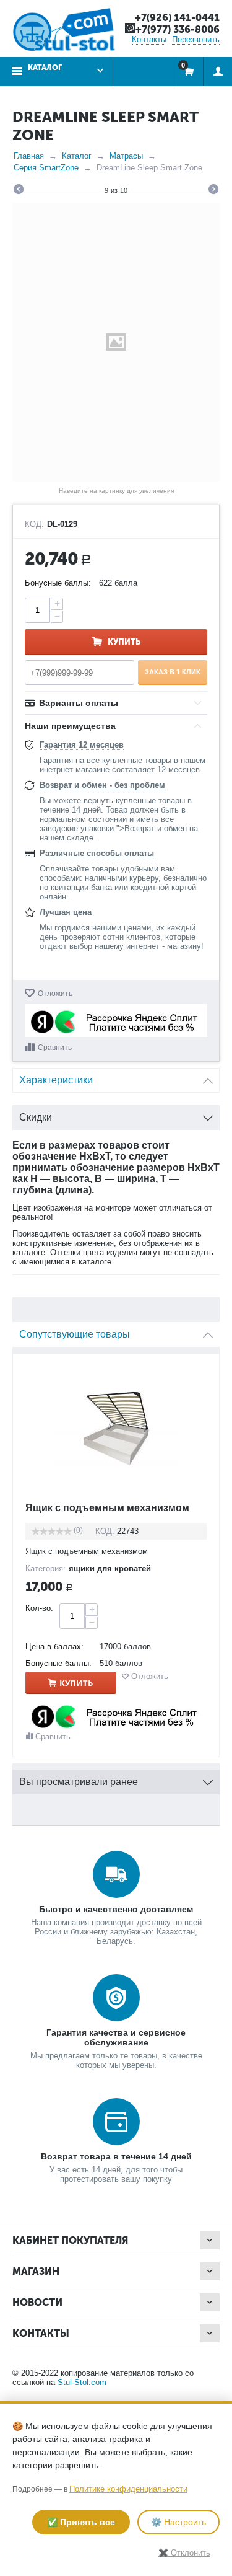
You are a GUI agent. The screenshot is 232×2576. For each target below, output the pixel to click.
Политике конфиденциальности (128, 2489)
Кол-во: (39, 1608)
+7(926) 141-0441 (177, 18)
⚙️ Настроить (178, 2522)
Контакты (149, 39)
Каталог (77, 156)
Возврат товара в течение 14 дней (116, 2156)
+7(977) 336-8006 (178, 29)
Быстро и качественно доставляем (116, 1909)
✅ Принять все (81, 2522)
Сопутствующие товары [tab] (75, 1334)
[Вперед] (213, 191)
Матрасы (126, 156)
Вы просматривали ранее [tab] (79, 1782)
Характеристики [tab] (56, 1080)
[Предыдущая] (19, 191)
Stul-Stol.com (82, 2382)
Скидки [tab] (36, 1117)
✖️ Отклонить (184, 2553)
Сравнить (55, 1048)
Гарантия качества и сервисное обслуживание (116, 2037)
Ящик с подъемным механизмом (107, 1508)
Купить (124, 642)
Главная (29, 156)
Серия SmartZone (46, 168)
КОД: (34, 524)
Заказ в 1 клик (173, 672)
